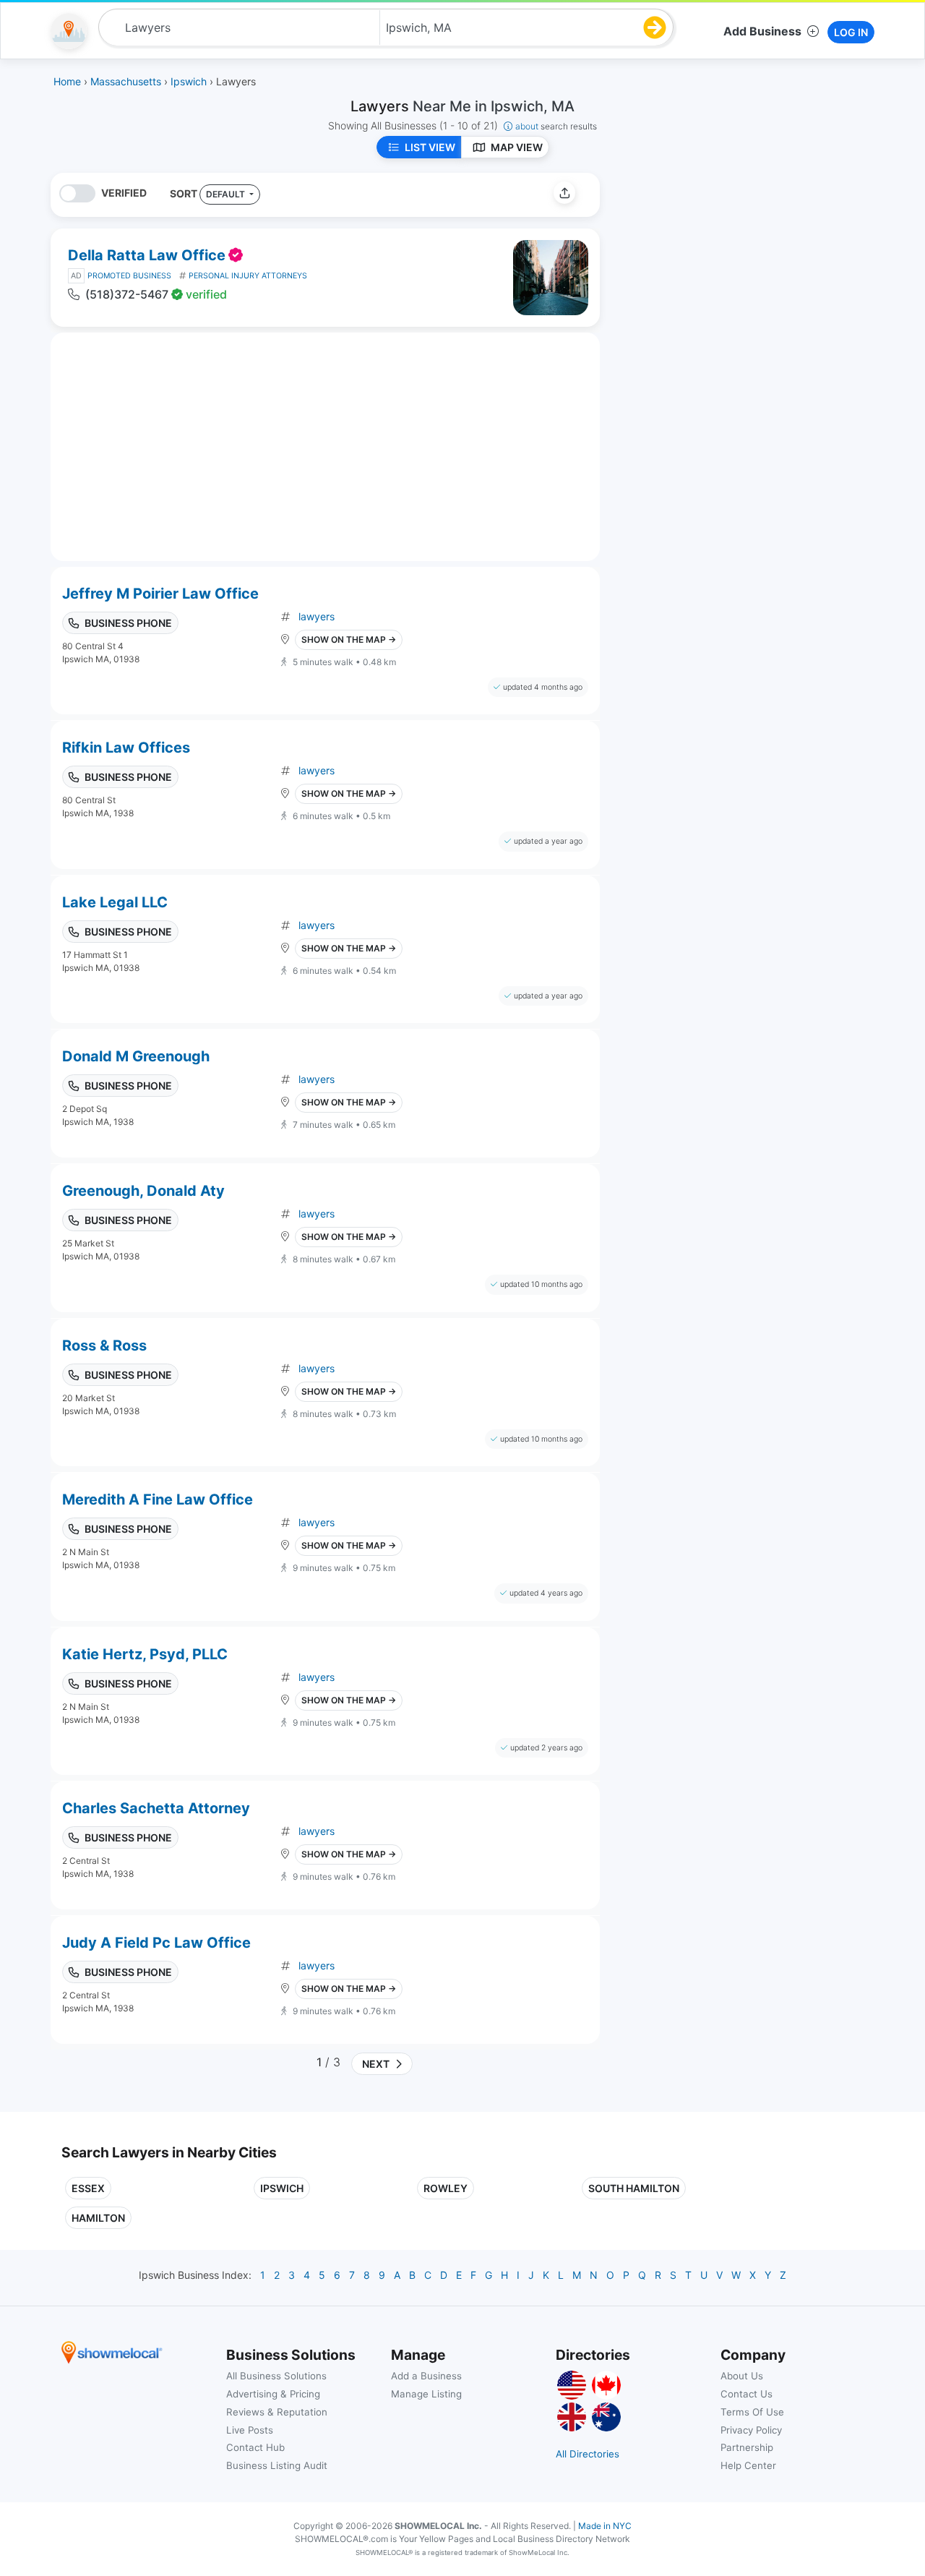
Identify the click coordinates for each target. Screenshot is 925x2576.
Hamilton (98, 2218)
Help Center (748, 2465)
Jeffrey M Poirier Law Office (160, 594)
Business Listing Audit (277, 2465)
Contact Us (747, 2394)
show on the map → (349, 639)
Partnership (747, 2447)
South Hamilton (634, 2188)
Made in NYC (605, 2526)
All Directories (588, 2454)
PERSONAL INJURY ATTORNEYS (248, 276)
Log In (851, 32)
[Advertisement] (732, 274)
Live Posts (250, 2430)
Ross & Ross (104, 1345)
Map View (517, 147)
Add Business (762, 31)
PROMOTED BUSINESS (129, 276)
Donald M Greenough (136, 1056)
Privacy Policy (751, 2430)
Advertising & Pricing (273, 2394)
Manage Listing (426, 2394)
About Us (742, 2376)
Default (227, 194)
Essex (88, 2188)
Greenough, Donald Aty (143, 1191)
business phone (128, 623)
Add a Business (426, 2376)
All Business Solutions (276, 2376)
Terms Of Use (752, 2412)
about (556, 126)
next (374, 2064)
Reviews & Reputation (277, 2412)
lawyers (317, 616)
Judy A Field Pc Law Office (156, 1943)
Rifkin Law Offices (126, 748)
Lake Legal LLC (115, 902)
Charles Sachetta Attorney (156, 1808)
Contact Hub (255, 2447)
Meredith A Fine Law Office (158, 1499)
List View (430, 147)
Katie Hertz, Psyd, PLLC (145, 1654)
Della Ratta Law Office (147, 255)
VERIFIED (124, 193)
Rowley (446, 2188)
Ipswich (282, 2188)
